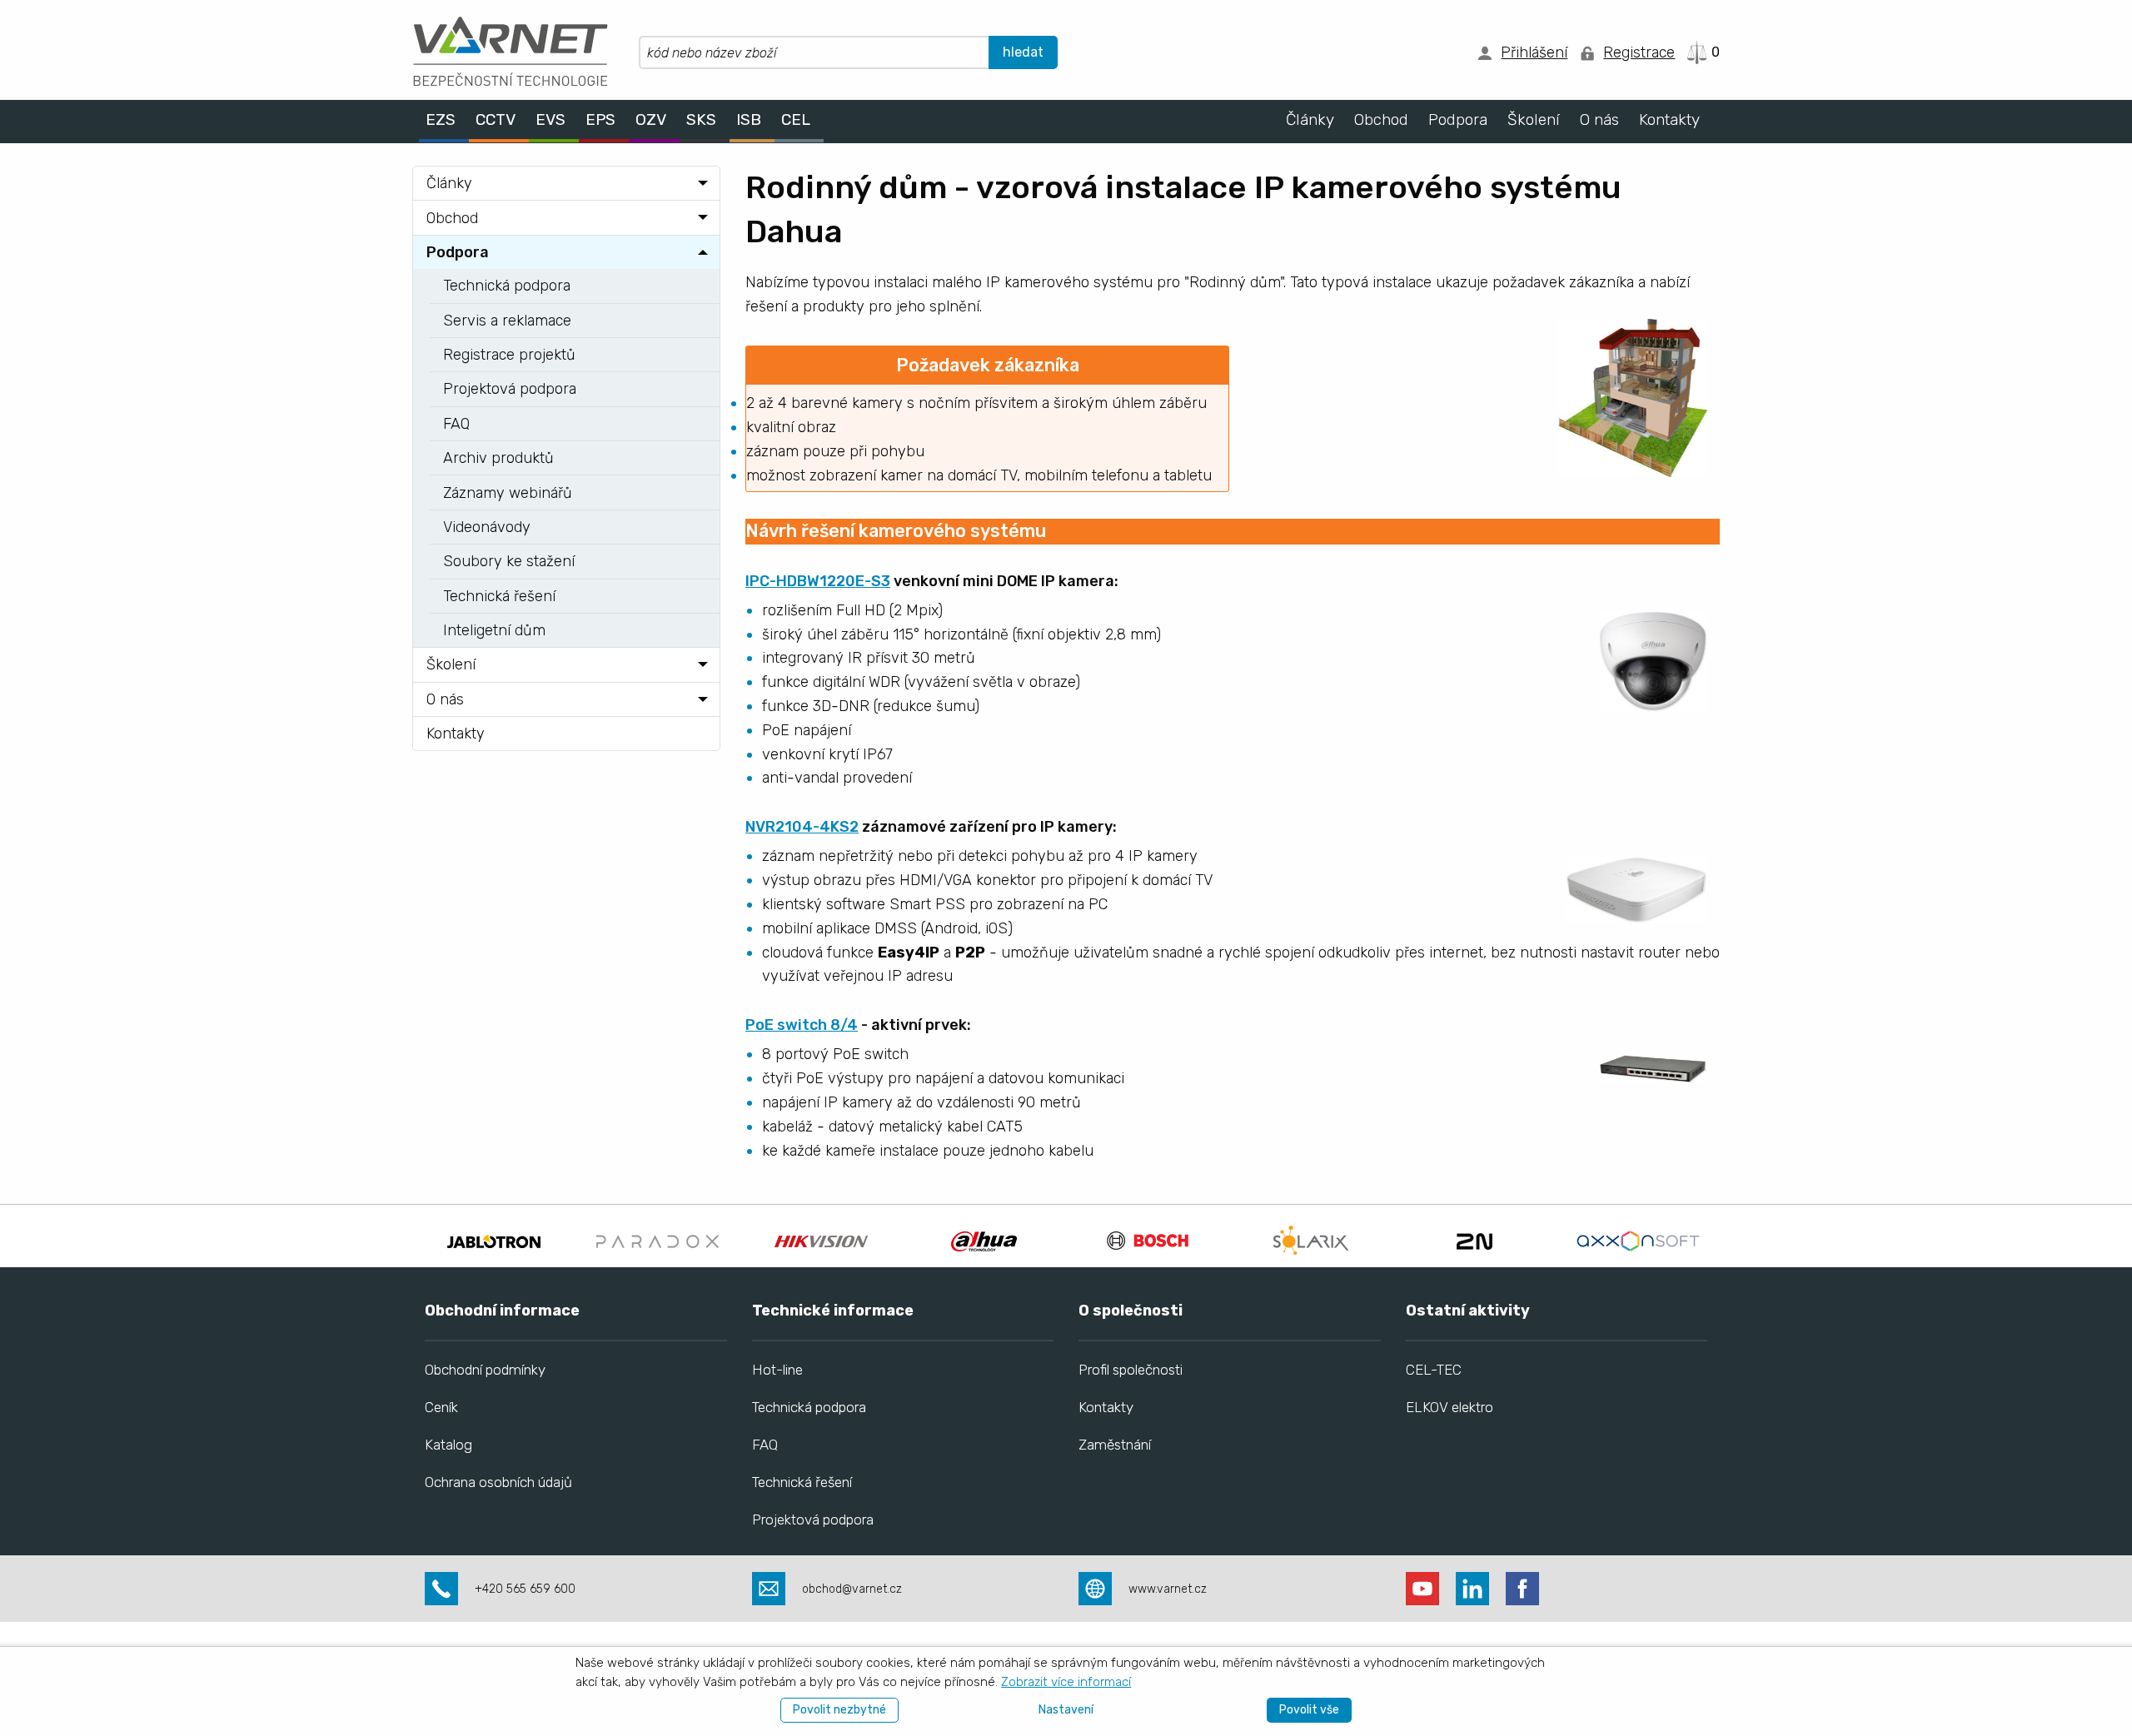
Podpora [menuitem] (1458, 120)
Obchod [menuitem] (1381, 120)
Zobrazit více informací (1066, 1682)
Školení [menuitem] (1534, 120)
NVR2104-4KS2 (802, 827)
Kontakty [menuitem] (1669, 120)
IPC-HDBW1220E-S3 (818, 581)
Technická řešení (802, 1482)
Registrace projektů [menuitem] (509, 355)
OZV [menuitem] (651, 120)
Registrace (1639, 52)
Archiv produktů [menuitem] (498, 458)
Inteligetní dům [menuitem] (494, 630)
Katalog (448, 1445)
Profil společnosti (1131, 1370)
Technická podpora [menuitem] (507, 286)
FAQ (765, 1445)
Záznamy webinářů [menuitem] (508, 493)
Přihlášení (1534, 52)
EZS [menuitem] (441, 120)
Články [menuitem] (1310, 120)
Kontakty (1106, 1407)
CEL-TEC (1434, 1370)
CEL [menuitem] (796, 120)
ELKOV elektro (1450, 1407)
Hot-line (777, 1370)
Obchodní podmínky (485, 1370)
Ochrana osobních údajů (498, 1482)
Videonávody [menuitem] (487, 527)
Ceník (441, 1407)
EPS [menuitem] (600, 120)
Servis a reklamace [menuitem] (507, 321)
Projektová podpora (813, 1520)
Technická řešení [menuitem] (499, 596)
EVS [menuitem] (550, 120)
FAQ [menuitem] (456, 424)
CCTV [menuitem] (496, 120)
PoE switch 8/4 (802, 1025)
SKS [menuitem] (701, 120)
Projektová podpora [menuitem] (510, 389)
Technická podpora (809, 1407)
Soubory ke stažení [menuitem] (509, 561)
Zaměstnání (1115, 1445)
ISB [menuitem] (749, 120)
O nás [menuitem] (1599, 120)
